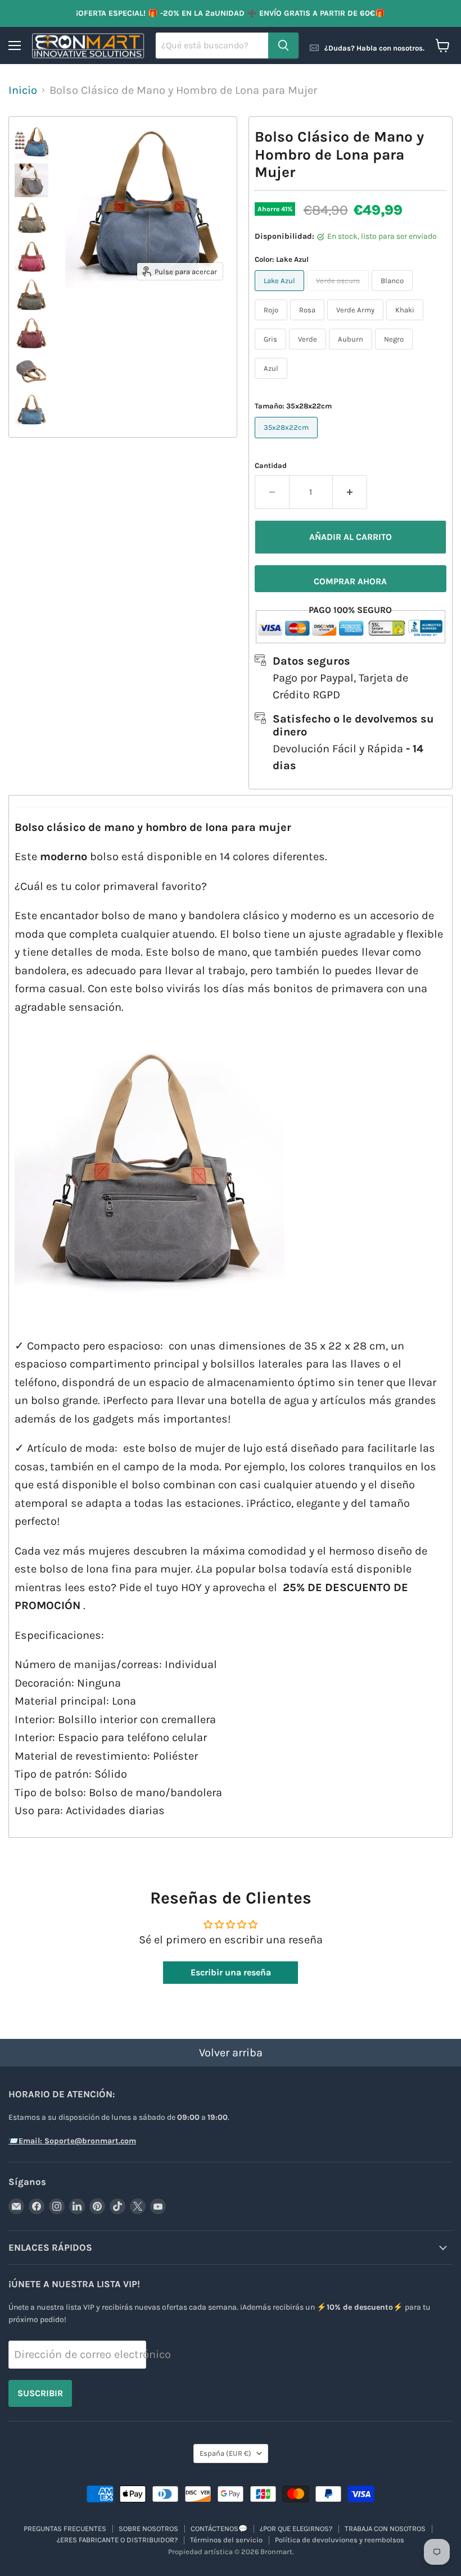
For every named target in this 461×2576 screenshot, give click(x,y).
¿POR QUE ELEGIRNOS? (296, 2529)
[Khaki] (406, 322)
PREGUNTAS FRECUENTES (65, 2529)
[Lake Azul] (281, 293)
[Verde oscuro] (339, 293)
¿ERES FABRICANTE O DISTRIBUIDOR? (117, 2540)
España (225, 2453)
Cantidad (271, 465)
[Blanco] (394, 293)
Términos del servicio (226, 2540)
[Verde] (309, 351)
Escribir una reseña (231, 1972)
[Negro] (395, 351)
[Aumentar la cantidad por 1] (350, 492)
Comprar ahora (350, 581)
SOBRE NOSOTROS (148, 2529)
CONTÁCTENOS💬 (219, 2529)
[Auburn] (352, 351)
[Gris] (272, 351)
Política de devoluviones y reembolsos (340, 2540)
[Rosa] (309, 322)
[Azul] (272, 381)
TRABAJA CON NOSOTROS (385, 2529)
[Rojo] (272, 322)
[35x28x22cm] (288, 440)
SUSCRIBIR (40, 2393)
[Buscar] (283, 46)
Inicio (23, 90)
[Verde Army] (357, 322)
